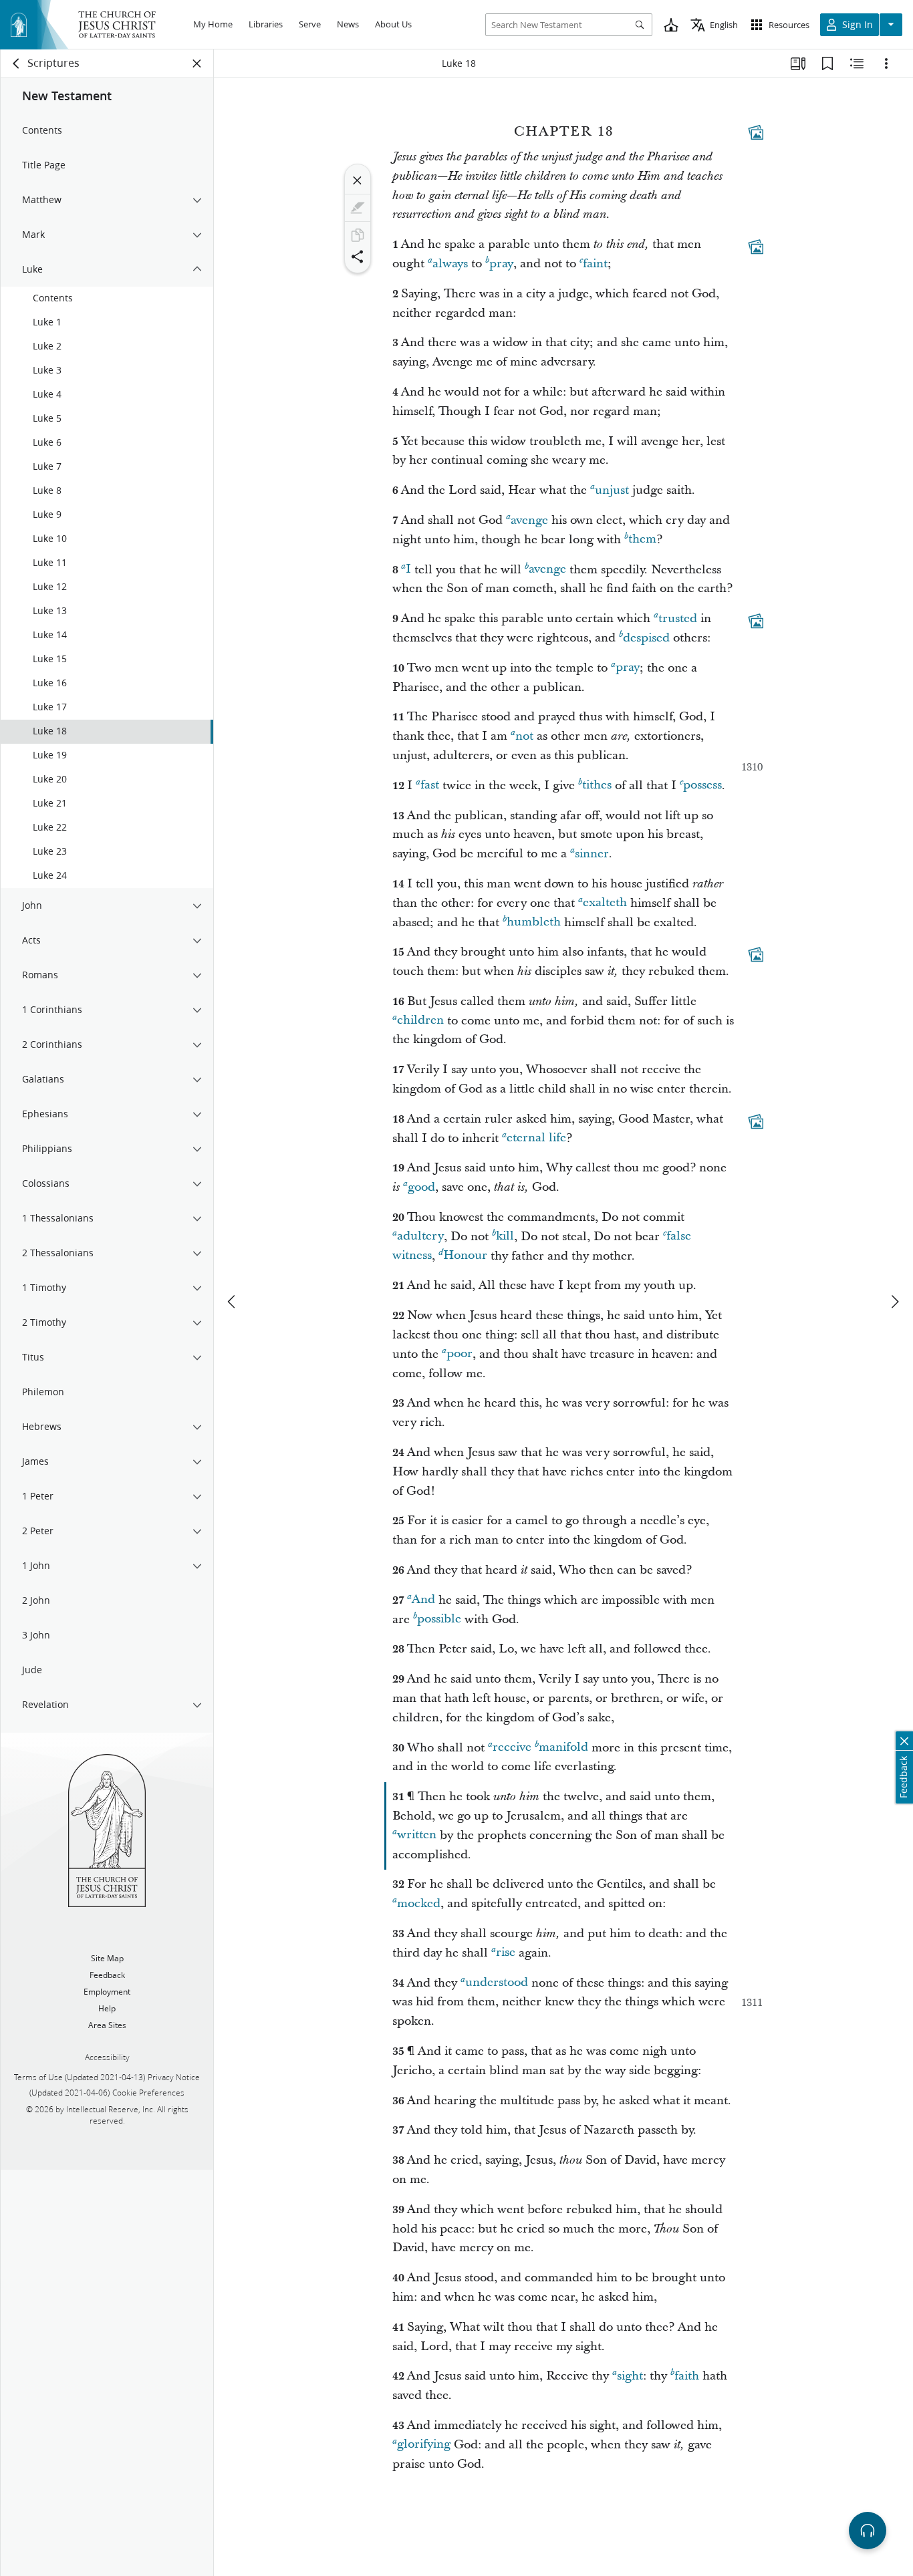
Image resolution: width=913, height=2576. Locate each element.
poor (460, 1354)
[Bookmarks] (827, 63)
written (417, 1835)
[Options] (886, 63)
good (421, 1187)
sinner (592, 854)
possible (439, 1619)
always (450, 264)
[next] (894, 1302)
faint (595, 264)
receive (512, 1748)
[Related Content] (857, 63)
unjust (612, 490)
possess (702, 785)
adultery (420, 1237)
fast (430, 785)
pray (501, 264)
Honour (465, 1256)
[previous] (233, 1302)
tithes (597, 785)
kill (505, 1237)
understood (497, 1983)
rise (506, 1953)
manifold (563, 1748)
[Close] (358, 180)
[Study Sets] (798, 63)
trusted (678, 618)
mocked (419, 1903)
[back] (17, 63)
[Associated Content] (756, 132)
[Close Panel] (197, 63)
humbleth (534, 922)
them (642, 540)
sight (630, 2376)
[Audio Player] (868, 2531)
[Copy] (358, 235)
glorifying (424, 2445)
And (423, 1600)
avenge (529, 520)
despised (646, 638)
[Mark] (358, 208)
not (524, 736)
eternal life (536, 1138)
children (420, 1021)
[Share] (358, 257)
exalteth (605, 903)
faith (687, 2376)
